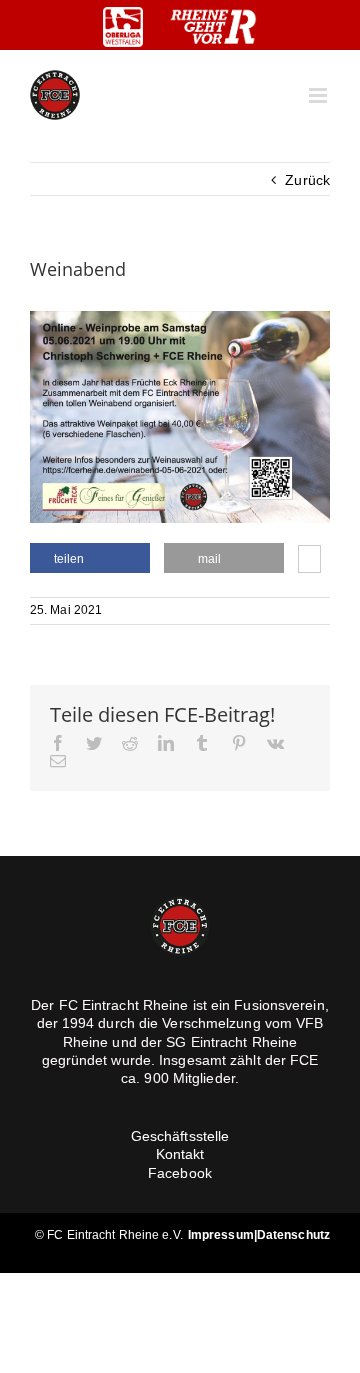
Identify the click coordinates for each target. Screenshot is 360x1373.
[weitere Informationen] (309, 561)
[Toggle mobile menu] (319, 95)
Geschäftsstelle (180, 1136)
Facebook (180, 1173)
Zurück (307, 180)
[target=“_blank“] (123, 27)
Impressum (221, 1235)
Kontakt (180, 1154)
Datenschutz (293, 1235)
